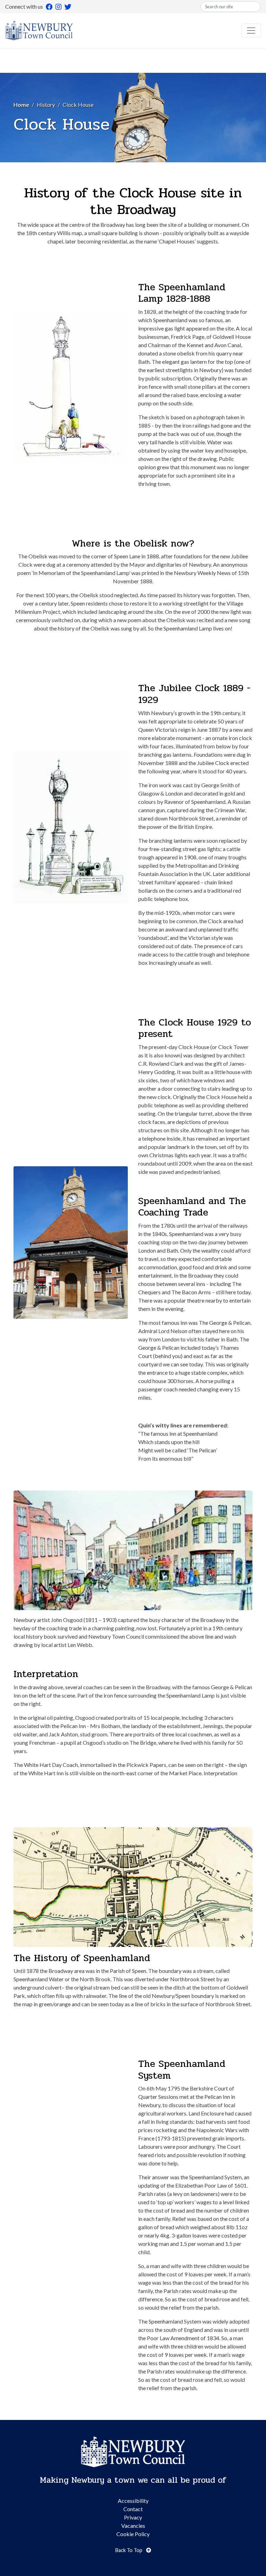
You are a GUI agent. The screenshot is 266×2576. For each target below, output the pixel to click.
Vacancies (133, 2526)
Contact (133, 2509)
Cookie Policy (133, 2534)
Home (21, 105)
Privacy (133, 2517)
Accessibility (133, 2501)
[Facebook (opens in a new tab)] (49, 7)
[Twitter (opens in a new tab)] (68, 7)
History (46, 105)
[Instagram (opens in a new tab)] (59, 7)
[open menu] (251, 31)
